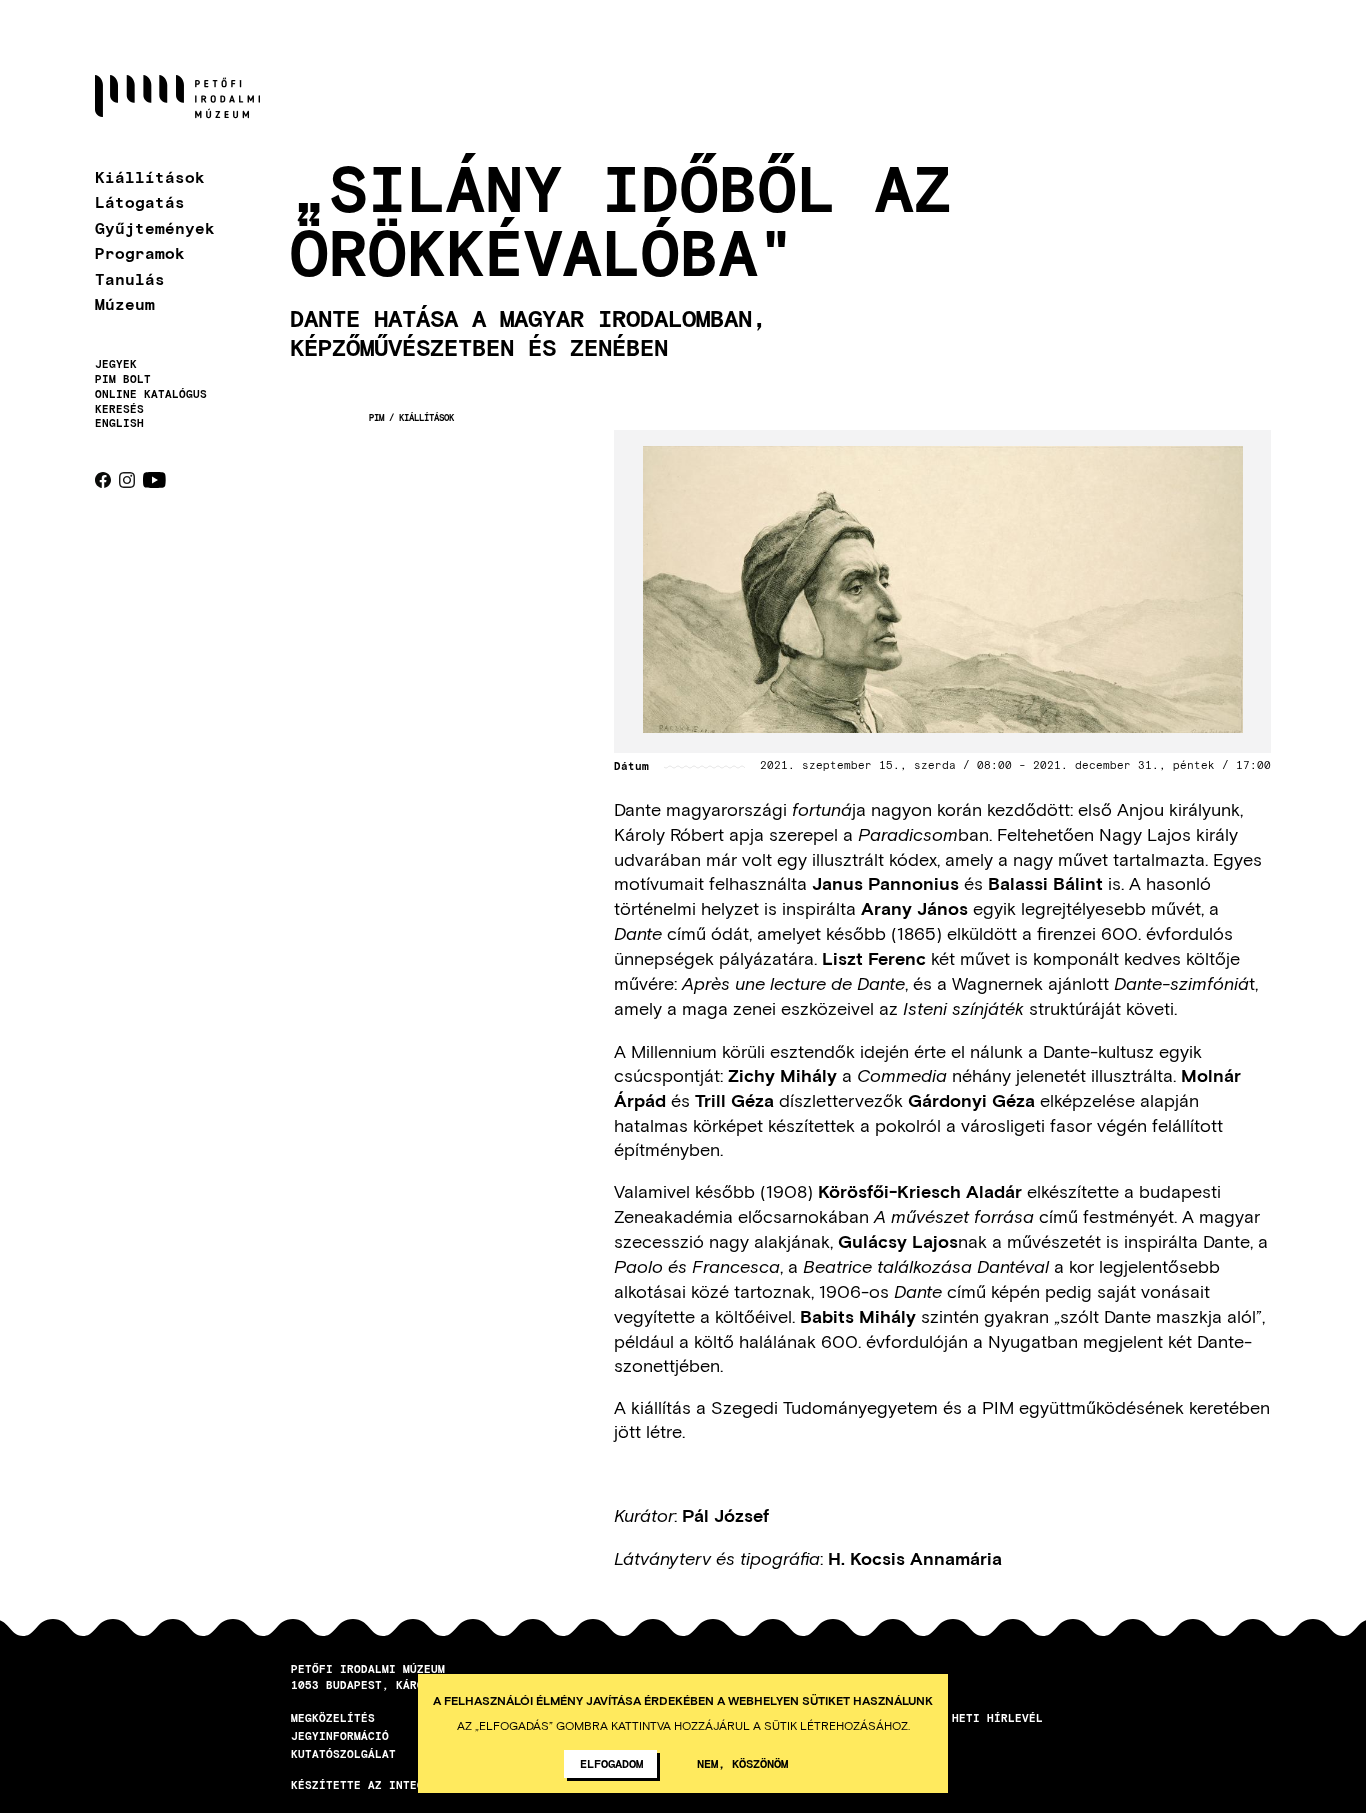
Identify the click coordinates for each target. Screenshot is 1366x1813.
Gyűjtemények (155, 227)
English (119, 422)
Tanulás (130, 278)
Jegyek (116, 364)
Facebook (103, 480)
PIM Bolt (123, 379)
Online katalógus (151, 394)
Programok (140, 252)
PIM (376, 417)
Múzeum (125, 303)
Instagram (127, 480)
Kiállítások (150, 176)
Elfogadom (611, 1763)
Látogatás (140, 201)
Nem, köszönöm (742, 1763)
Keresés (119, 409)
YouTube (154, 480)
